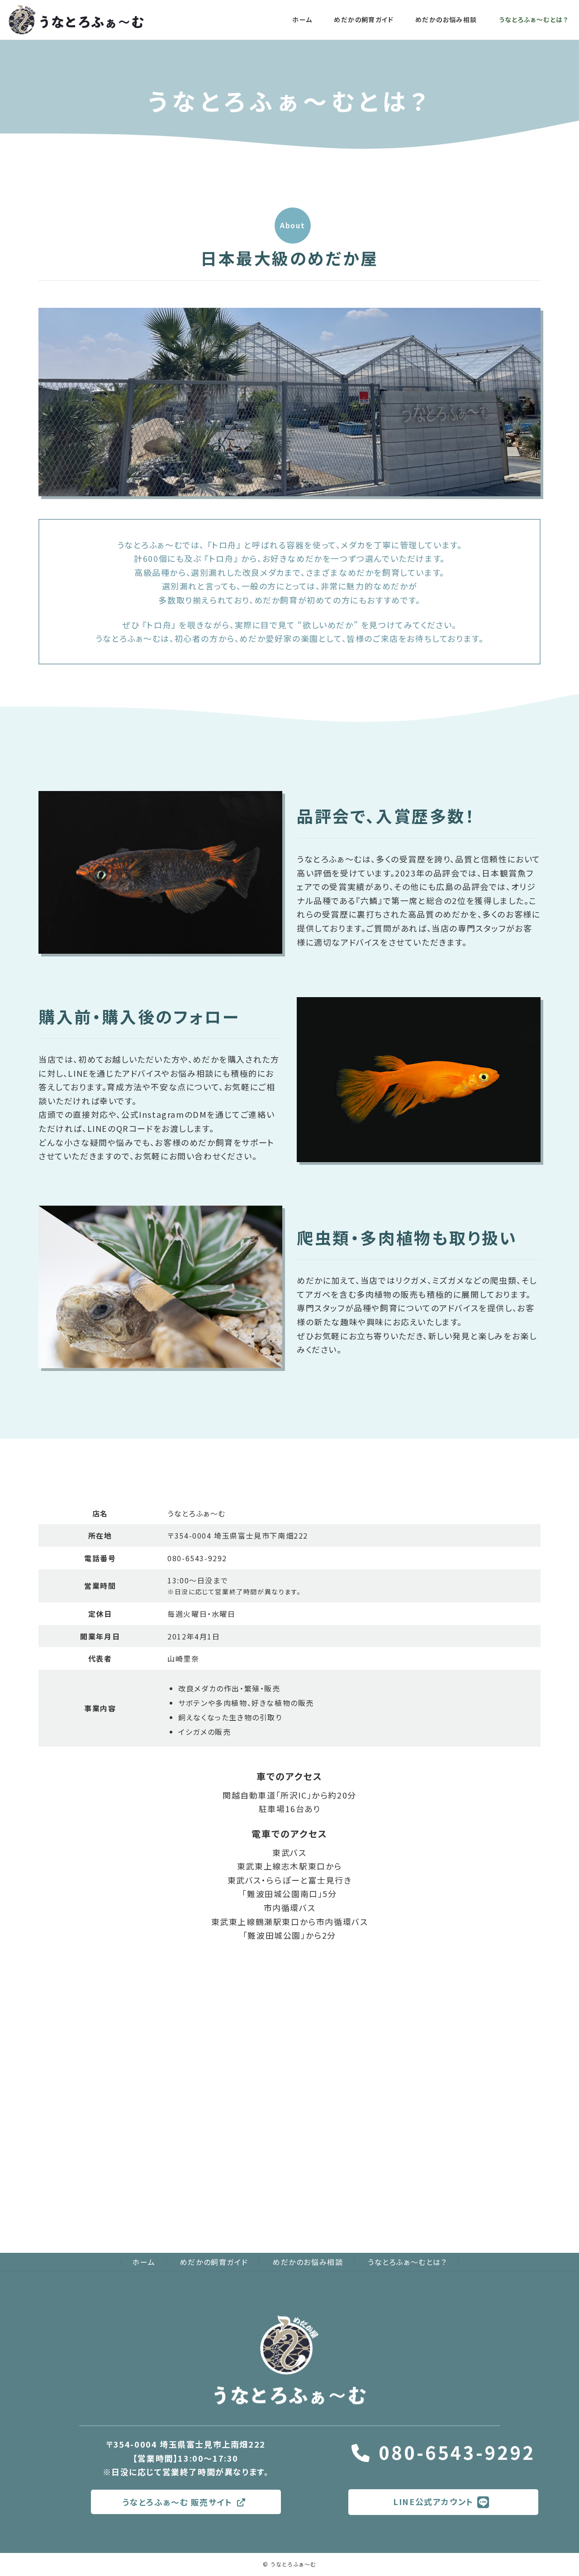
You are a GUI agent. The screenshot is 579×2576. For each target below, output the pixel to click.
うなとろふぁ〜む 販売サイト (177, 2502)
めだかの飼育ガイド (214, 2262)
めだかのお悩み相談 (308, 2262)
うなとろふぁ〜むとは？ (407, 2262)
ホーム (144, 2262)
